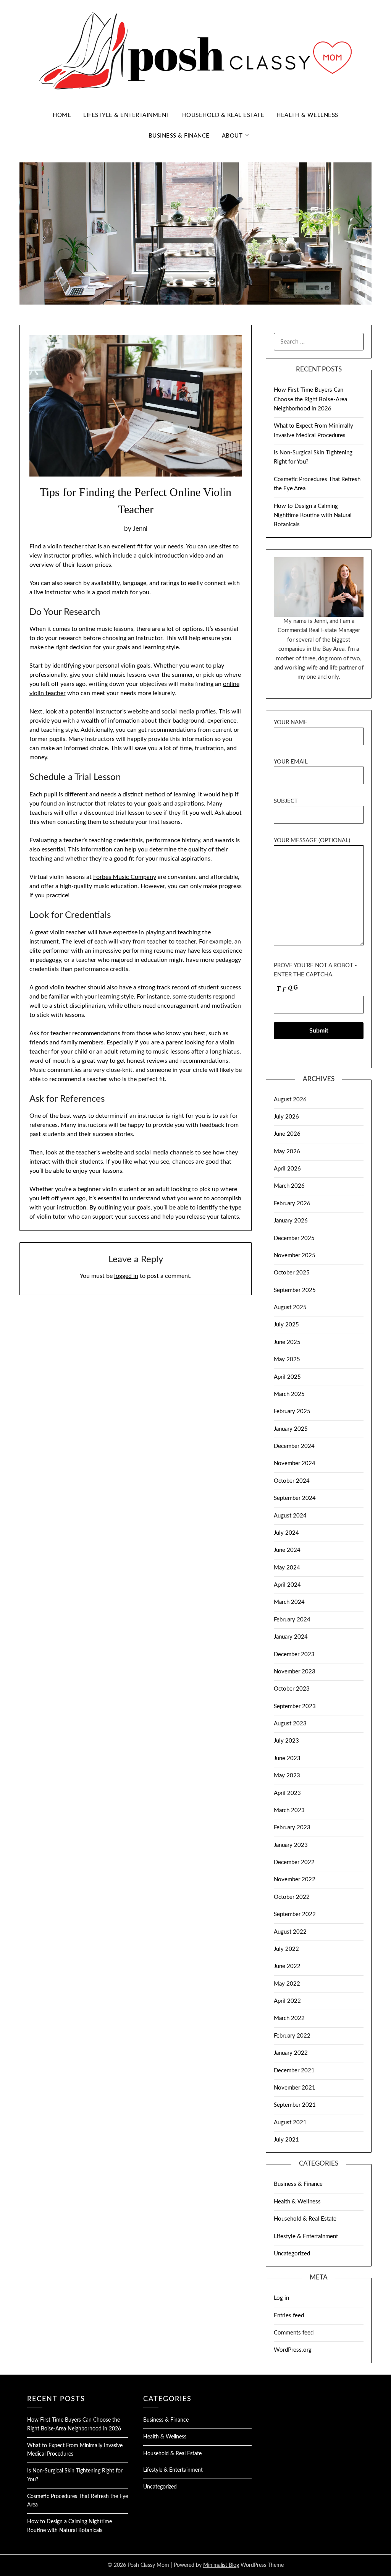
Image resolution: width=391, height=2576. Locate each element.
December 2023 (294, 1654)
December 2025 (294, 1238)
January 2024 (291, 1637)
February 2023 (292, 1828)
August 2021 (290, 2123)
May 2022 (287, 1984)
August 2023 (290, 1724)
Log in (281, 2298)
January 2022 (291, 2053)
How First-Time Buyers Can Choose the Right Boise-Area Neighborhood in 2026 (310, 399)
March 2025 (289, 1394)
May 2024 (287, 1568)
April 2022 (287, 2001)
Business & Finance (179, 136)
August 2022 (290, 1932)
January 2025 (291, 1429)
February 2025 (292, 1411)
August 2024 (290, 1516)
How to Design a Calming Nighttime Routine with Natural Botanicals (313, 516)
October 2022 (292, 1897)
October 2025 (292, 1273)
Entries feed (289, 2316)
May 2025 (287, 1359)
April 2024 (287, 1585)
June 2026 (287, 1134)
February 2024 (292, 1620)
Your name (291, 722)
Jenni (140, 529)
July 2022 (286, 1949)
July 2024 (286, 1533)
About (232, 136)
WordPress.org (293, 2350)
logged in (126, 1276)
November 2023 (295, 1672)
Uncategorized (292, 2254)
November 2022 (295, 1880)
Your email (291, 762)
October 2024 (292, 1481)
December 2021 (294, 2071)
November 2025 (295, 1256)
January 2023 (291, 1845)
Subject (286, 801)
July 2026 (286, 1117)
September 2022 (295, 1914)
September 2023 (295, 1706)
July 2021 (286, 2140)
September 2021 (295, 2105)
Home (62, 115)
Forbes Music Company (125, 877)
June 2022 (287, 1966)
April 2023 (287, 1793)
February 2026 (292, 1204)
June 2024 (287, 1550)
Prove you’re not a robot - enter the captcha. (315, 970)
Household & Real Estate (223, 115)
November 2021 (295, 2088)
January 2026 (291, 1221)
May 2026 (287, 1152)
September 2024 (295, 1498)
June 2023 (287, 1758)
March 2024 (289, 1602)
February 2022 (292, 2036)
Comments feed (294, 2333)
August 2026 (290, 1100)
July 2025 (286, 1325)
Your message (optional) (312, 841)
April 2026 (287, 1169)
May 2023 (287, 1776)
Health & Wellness (307, 115)
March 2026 (289, 1186)
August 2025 (290, 1307)
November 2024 (295, 1463)
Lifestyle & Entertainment (127, 115)
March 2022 (289, 2018)
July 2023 (286, 1741)
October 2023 (292, 1689)
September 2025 (295, 1290)
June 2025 (287, 1342)
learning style (116, 997)
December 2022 (294, 1862)
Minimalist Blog (221, 2565)
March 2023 (289, 1810)
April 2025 (287, 1377)
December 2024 (294, 1446)
